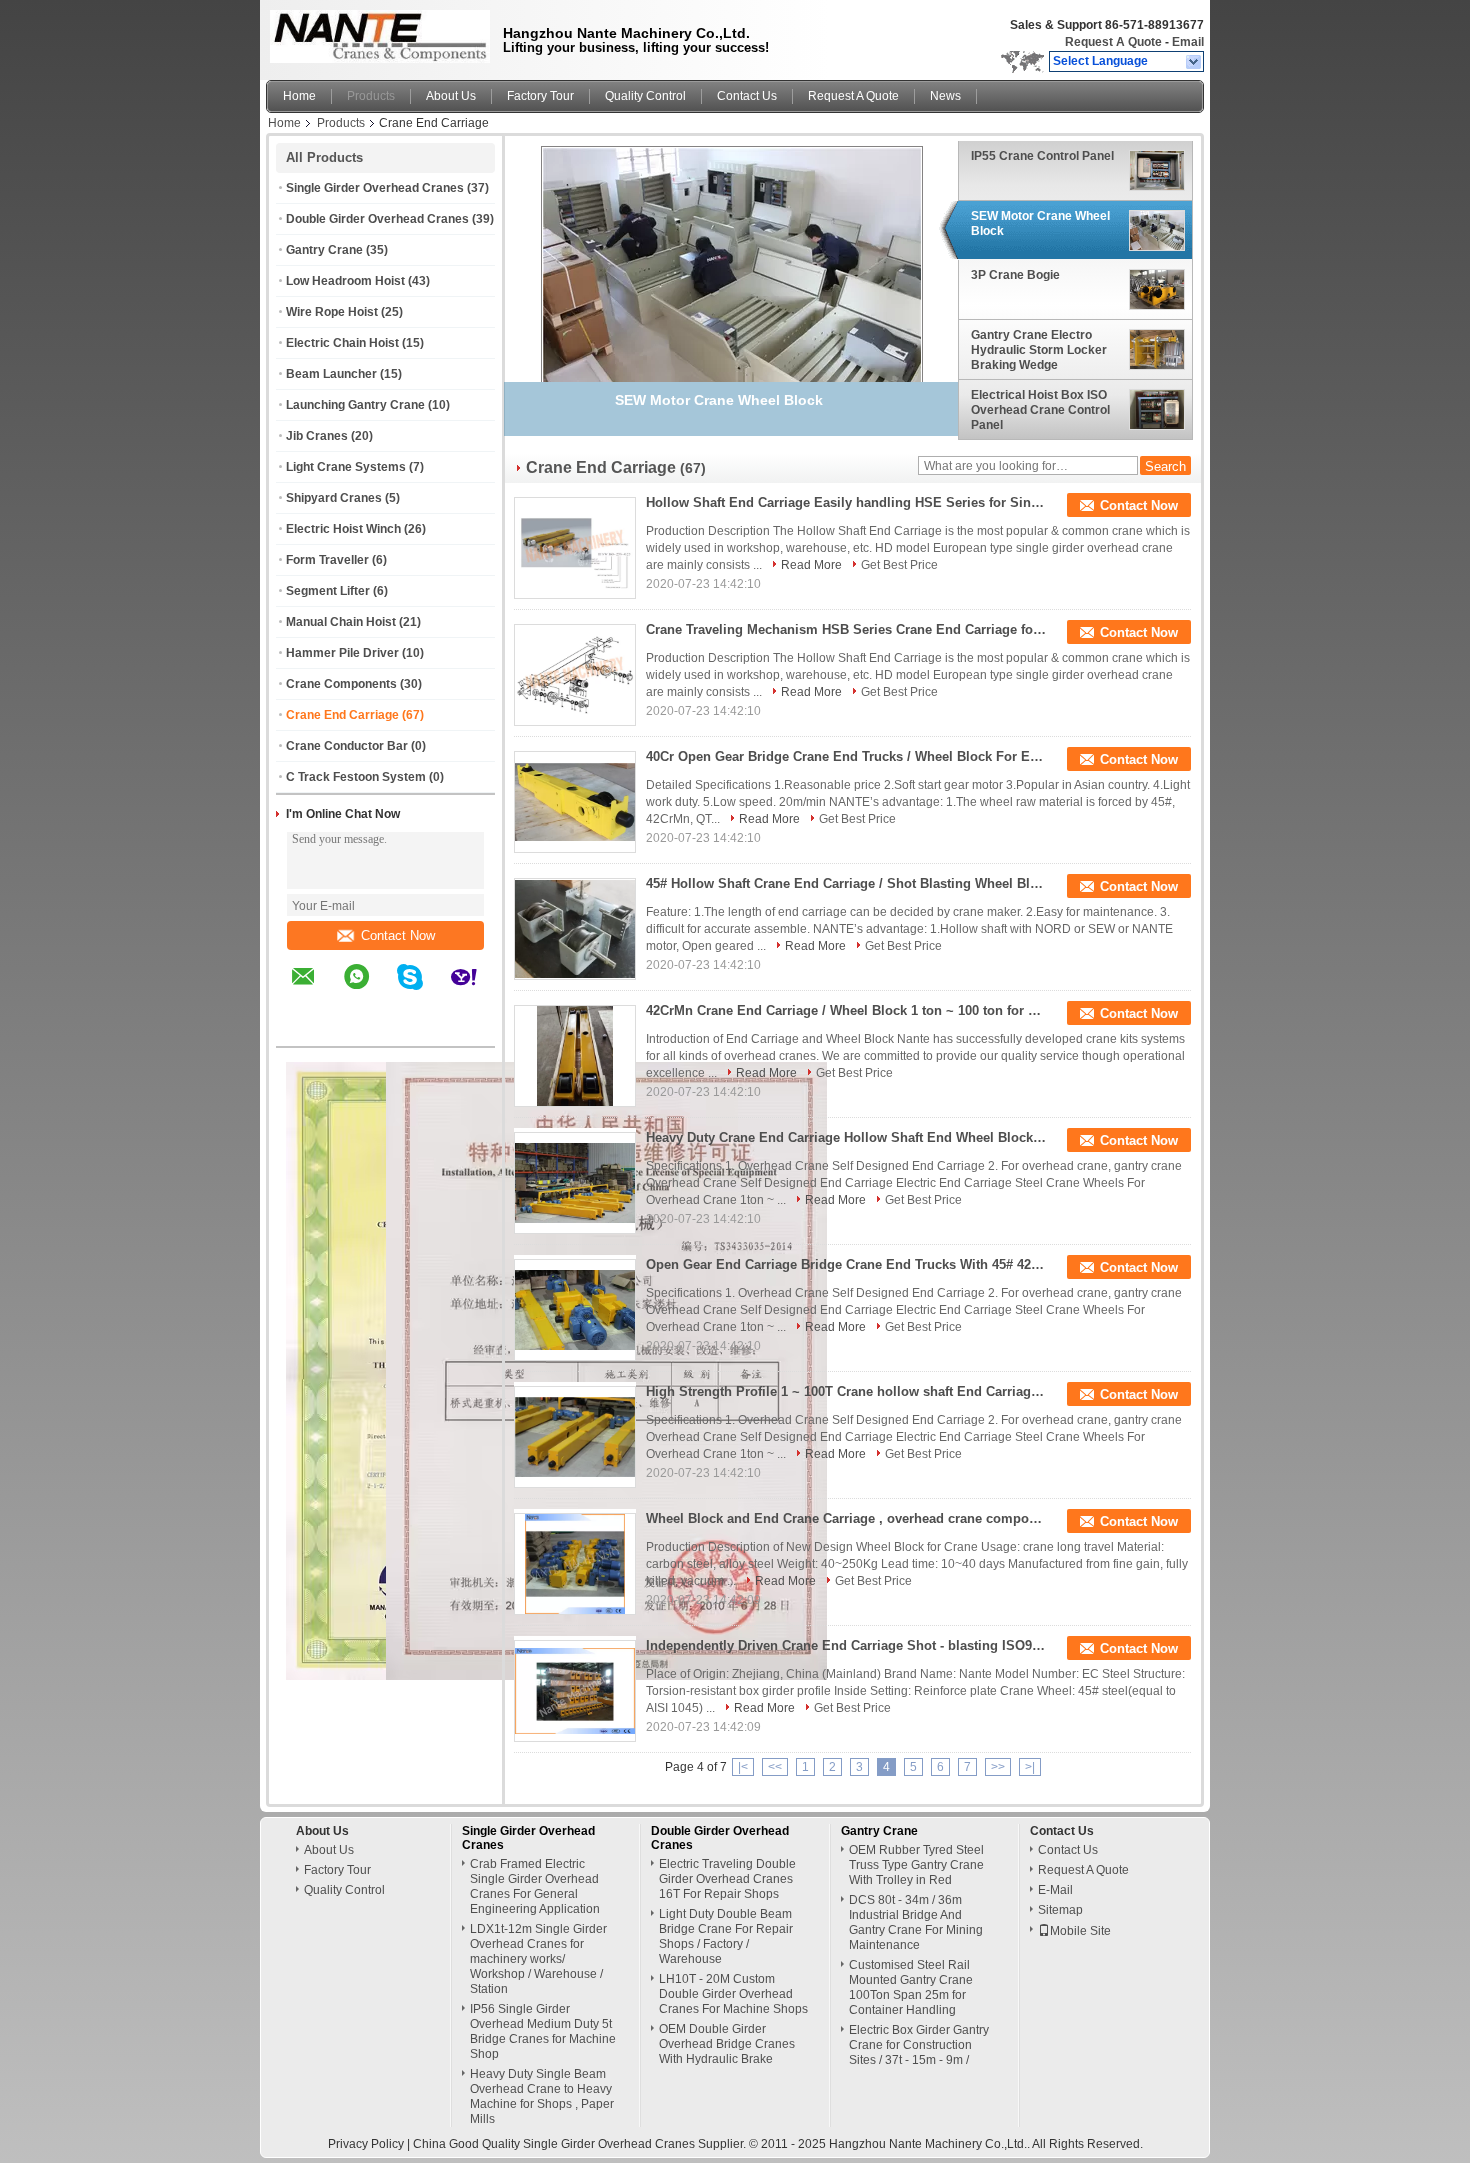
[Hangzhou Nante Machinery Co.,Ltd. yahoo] (476, 991)
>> (998, 1767)
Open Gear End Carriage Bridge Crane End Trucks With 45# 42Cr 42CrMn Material (846, 1264)
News (945, 96)
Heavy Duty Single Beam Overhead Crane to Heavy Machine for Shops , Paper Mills (542, 2096)
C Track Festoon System (356, 777)
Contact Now (398, 935)
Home (299, 96)
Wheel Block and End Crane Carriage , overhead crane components (846, 1518)
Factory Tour (540, 96)
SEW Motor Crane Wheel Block (1040, 223)
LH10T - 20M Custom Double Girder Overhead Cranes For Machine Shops (733, 1994)
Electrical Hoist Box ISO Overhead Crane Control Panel (1040, 410)
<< (775, 1767)
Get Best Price (899, 565)
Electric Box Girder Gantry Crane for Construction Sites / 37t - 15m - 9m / (919, 2045)
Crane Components (341, 684)
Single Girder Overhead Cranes (375, 188)
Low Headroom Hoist (345, 281)
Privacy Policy (366, 2144)
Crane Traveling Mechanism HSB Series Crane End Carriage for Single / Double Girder (846, 629)
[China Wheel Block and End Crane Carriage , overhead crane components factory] (575, 1564)
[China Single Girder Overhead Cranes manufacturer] (375, 35)
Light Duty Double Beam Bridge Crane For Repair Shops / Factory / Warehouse (726, 1936)
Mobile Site (1080, 1931)
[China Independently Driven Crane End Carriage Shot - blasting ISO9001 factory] (575, 1691)
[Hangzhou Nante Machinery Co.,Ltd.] (1194, 62)
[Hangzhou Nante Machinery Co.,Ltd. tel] (303, 1029)
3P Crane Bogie (1015, 276)
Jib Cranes (317, 436)
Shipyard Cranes (334, 498)
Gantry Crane (324, 250)
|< (743, 1767)
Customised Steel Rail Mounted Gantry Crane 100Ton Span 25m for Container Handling (911, 1987)
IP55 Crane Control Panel (1042, 156)
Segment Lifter (328, 591)
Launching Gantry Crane (355, 405)
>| (1030, 1767)
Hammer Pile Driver (342, 653)
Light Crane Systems (346, 467)
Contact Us (747, 96)
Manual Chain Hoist (341, 622)
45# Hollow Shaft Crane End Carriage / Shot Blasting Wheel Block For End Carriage (846, 883)
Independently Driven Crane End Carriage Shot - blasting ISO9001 (846, 1645)
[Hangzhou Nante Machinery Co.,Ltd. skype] (422, 991)
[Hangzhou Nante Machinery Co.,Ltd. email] (316, 991)
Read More (811, 565)
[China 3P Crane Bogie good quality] (732, 282)
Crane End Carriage (342, 715)
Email (1188, 42)
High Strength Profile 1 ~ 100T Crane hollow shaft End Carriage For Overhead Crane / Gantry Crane (846, 1391)
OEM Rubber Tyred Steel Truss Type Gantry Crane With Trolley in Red (916, 1865)
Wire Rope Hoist (332, 312)
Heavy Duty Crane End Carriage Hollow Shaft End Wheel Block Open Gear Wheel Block (846, 1137)
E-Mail (1055, 1890)
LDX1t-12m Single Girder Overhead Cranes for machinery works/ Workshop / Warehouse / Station (538, 1959)
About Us (451, 96)
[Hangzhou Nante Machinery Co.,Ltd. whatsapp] (369, 991)
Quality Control (645, 96)
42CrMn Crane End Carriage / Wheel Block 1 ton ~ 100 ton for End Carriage (846, 1010)
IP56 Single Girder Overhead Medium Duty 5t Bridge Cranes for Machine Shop (543, 2031)
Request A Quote (1113, 42)
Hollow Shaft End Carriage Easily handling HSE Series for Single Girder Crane (846, 502)
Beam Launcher (331, 374)
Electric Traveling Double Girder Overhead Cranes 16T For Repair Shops (727, 1879)
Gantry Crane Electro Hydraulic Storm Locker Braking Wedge (1039, 350)
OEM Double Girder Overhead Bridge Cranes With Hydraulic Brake (727, 2044)
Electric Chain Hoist (342, 343)
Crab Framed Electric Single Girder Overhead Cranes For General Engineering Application (535, 1886)
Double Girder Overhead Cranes (377, 219)
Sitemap (1060, 1910)
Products (371, 96)
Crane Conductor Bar (347, 746)
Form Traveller (327, 560)
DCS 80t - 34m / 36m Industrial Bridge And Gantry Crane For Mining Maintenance (916, 1922)
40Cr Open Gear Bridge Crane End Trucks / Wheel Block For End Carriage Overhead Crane (846, 756)
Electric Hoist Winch (343, 529)
